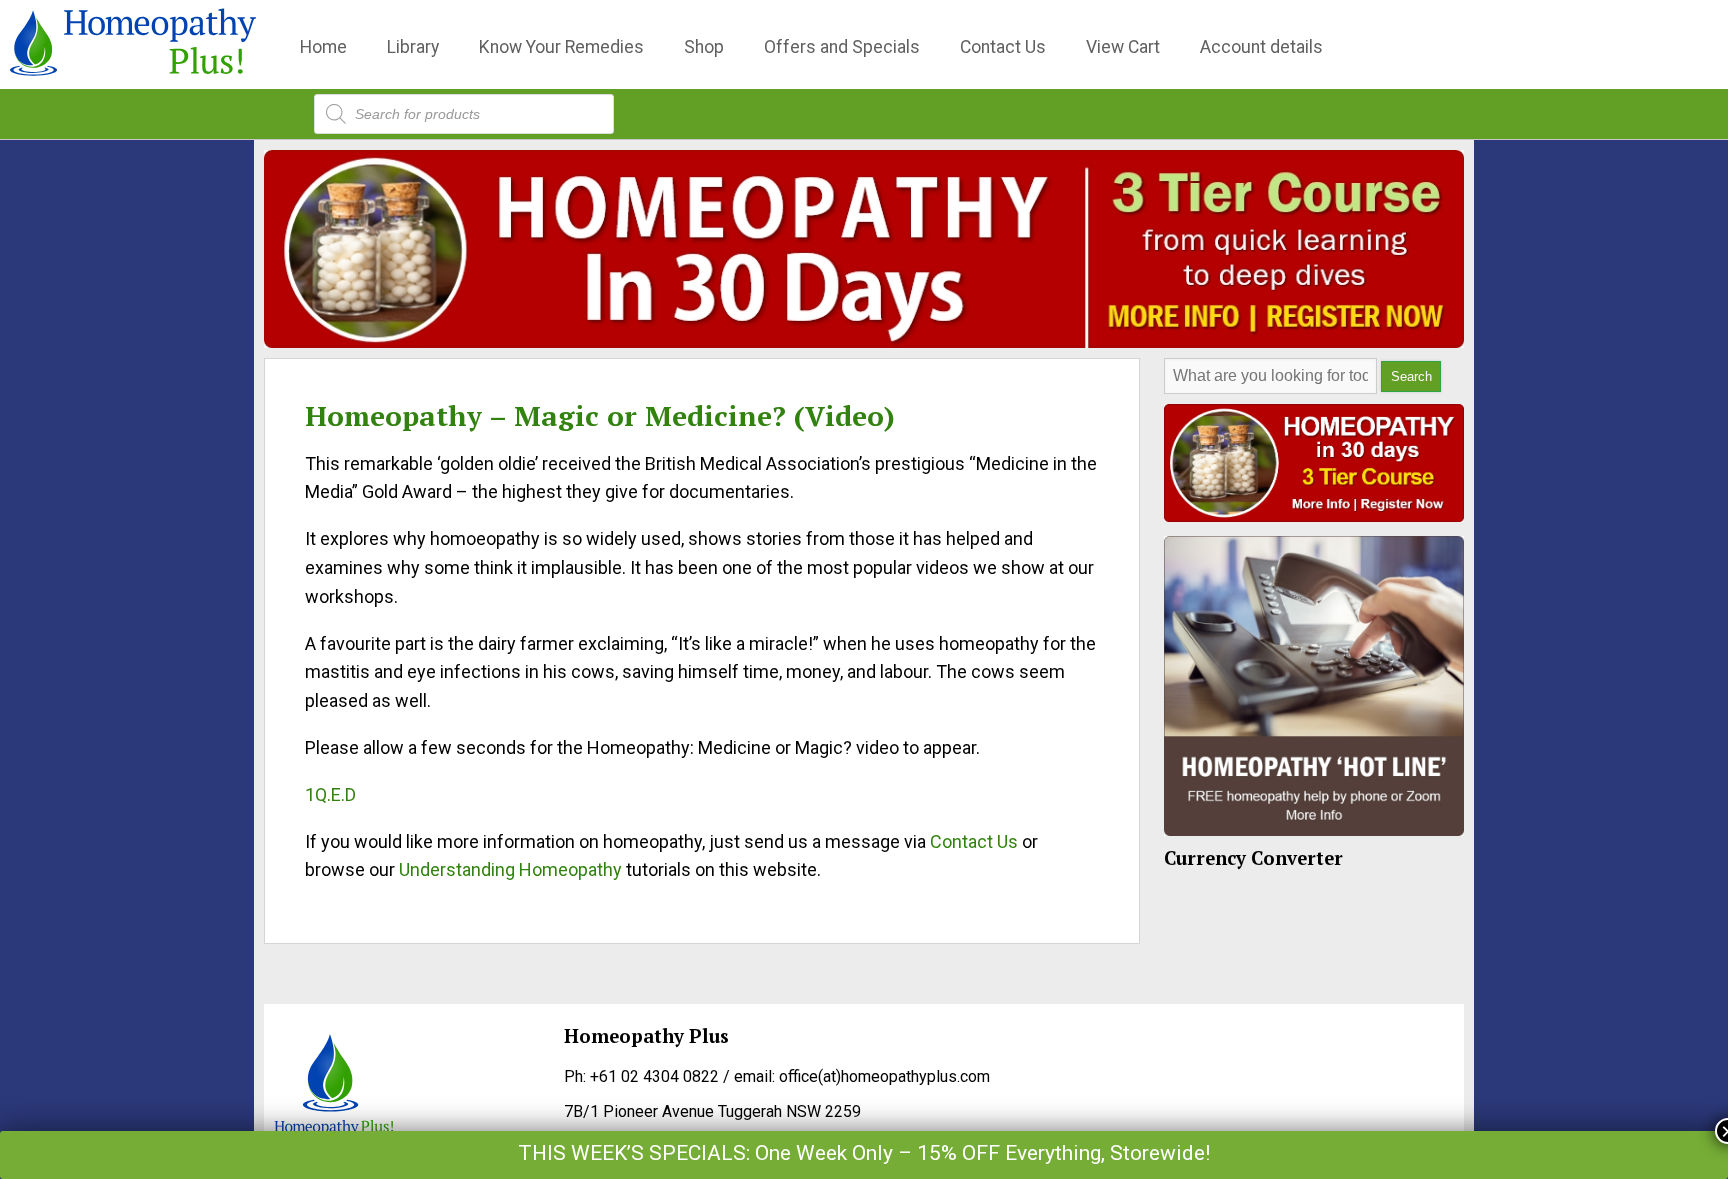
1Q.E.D (330, 794)
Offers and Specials (842, 47)
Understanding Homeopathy (510, 869)
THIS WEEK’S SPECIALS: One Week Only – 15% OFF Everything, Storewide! (864, 1153)
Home (323, 47)
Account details (1261, 47)
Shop (704, 47)
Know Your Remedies (561, 47)
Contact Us (1003, 47)
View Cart (1123, 47)
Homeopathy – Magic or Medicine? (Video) (600, 415)
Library (413, 47)
